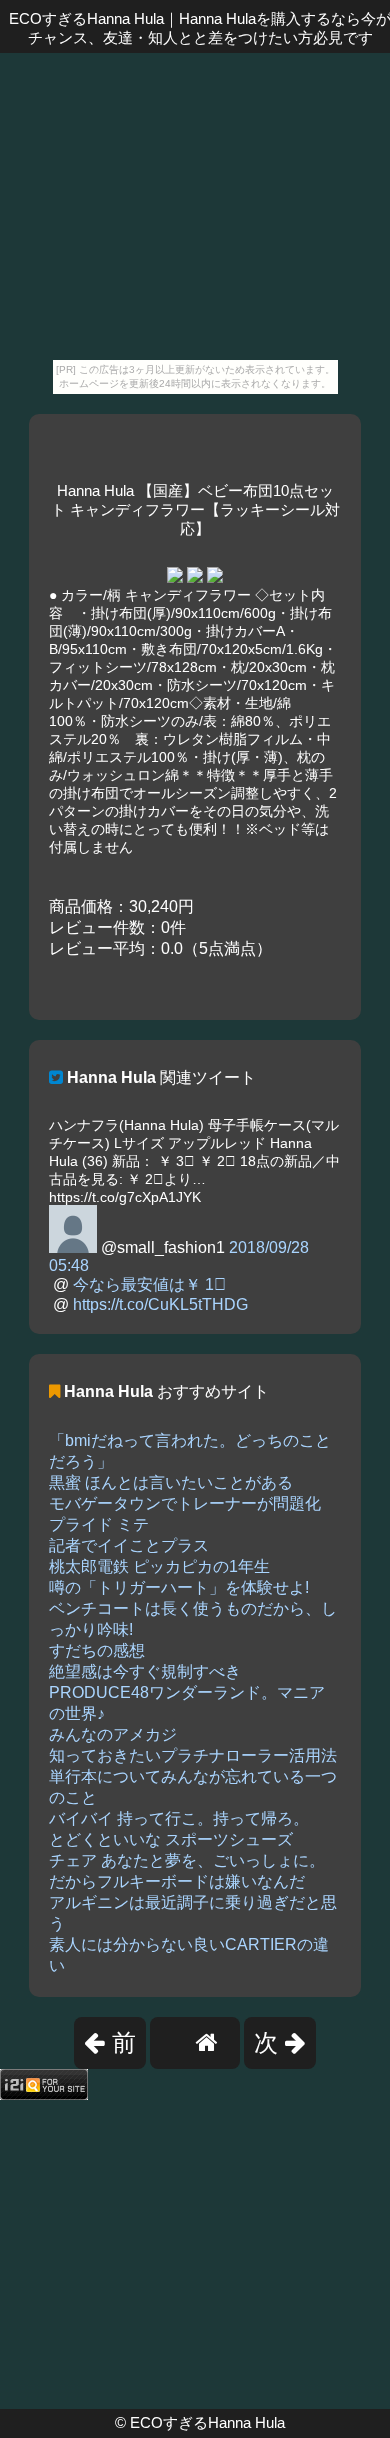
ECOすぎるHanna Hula (207, 2422)
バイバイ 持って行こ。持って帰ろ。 (179, 1818)
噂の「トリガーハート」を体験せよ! (179, 1587)
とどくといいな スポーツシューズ (171, 1839)
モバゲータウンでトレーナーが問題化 (185, 1503)
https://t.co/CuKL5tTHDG (160, 1304)
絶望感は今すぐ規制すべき (145, 1671)
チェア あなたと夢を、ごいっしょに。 (187, 1860)
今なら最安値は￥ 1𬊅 (149, 1284)
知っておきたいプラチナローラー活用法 (193, 1755)
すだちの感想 (97, 1650)
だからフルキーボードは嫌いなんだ (177, 1881)
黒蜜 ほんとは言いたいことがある (171, 1482)
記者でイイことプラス (129, 1545)
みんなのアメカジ (113, 1734)
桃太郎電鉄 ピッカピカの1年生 (159, 1566)
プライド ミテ (99, 1524)
